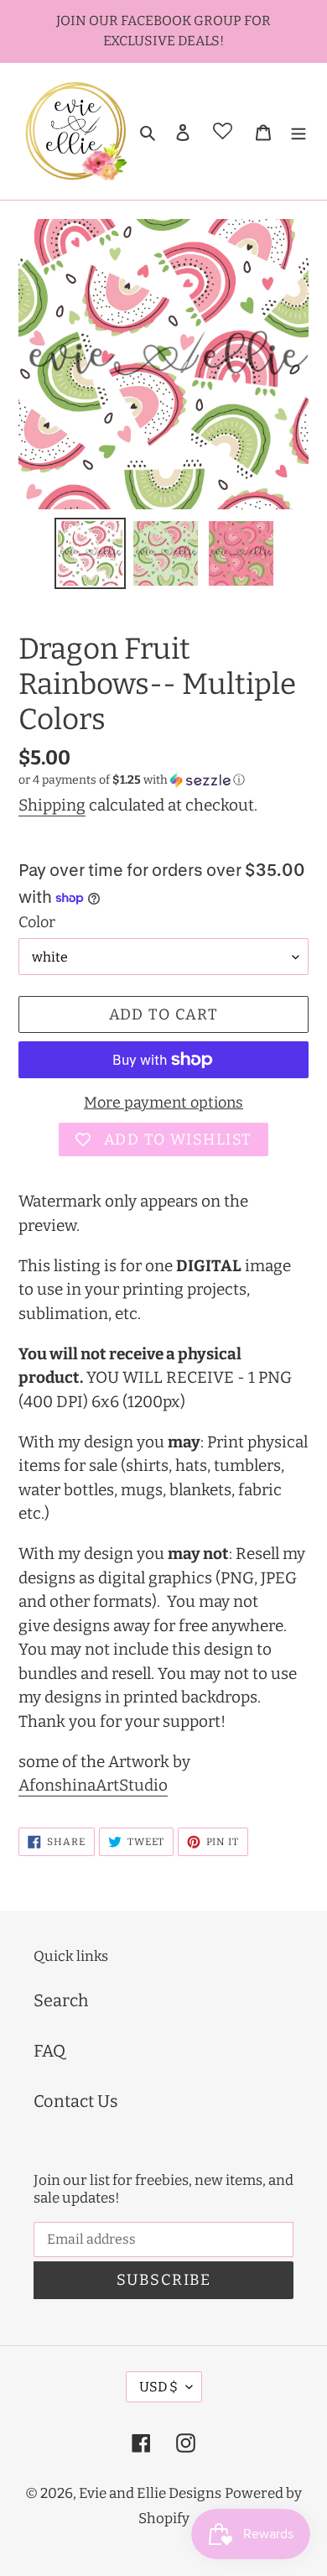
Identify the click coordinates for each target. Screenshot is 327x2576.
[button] (132, 780)
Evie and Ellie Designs (150, 2493)
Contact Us (76, 2101)
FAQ (49, 2051)
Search (61, 2000)
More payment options (163, 1103)
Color (37, 922)
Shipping (52, 805)
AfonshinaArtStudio (93, 1785)
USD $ (158, 2387)
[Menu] (298, 131)
